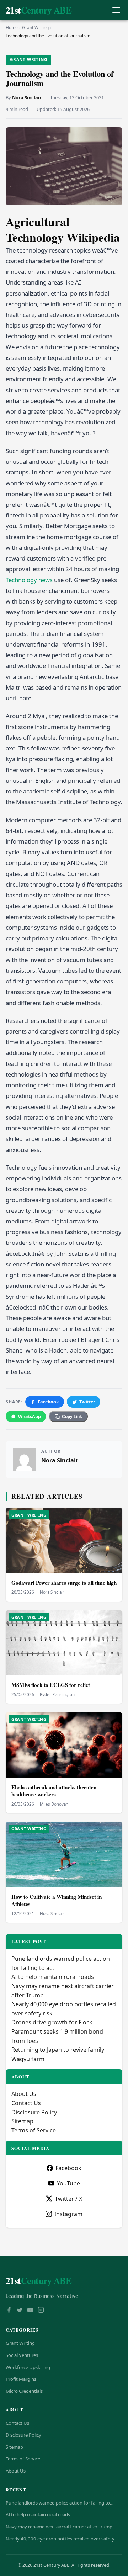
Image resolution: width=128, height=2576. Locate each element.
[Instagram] (41, 2311)
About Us (24, 2094)
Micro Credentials (24, 2391)
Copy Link (72, 1417)
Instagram (68, 2214)
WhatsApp (30, 1416)
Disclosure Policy (34, 2112)
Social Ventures (22, 2355)
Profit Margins (21, 2379)
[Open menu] (116, 10)
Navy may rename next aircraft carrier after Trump (59, 2527)
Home (12, 28)
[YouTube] (30, 2311)
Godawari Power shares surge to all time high (64, 1583)
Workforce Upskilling (28, 2367)
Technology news (29, 580)
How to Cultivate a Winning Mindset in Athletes (57, 1900)
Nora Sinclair (27, 97)
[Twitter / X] (20, 2311)
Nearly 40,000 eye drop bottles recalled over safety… (62, 2539)
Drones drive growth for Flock (52, 2022)
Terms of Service (34, 2130)
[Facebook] (9, 2311)
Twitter (87, 1402)
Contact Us (26, 2103)
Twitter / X (68, 2199)
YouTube (68, 2183)
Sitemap (22, 2121)
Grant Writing (35, 28)
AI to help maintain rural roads (53, 1977)
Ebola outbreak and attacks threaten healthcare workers (54, 1791)
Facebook (48, 1402)
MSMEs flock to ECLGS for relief (51, 1685)
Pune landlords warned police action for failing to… (60, 2503)
